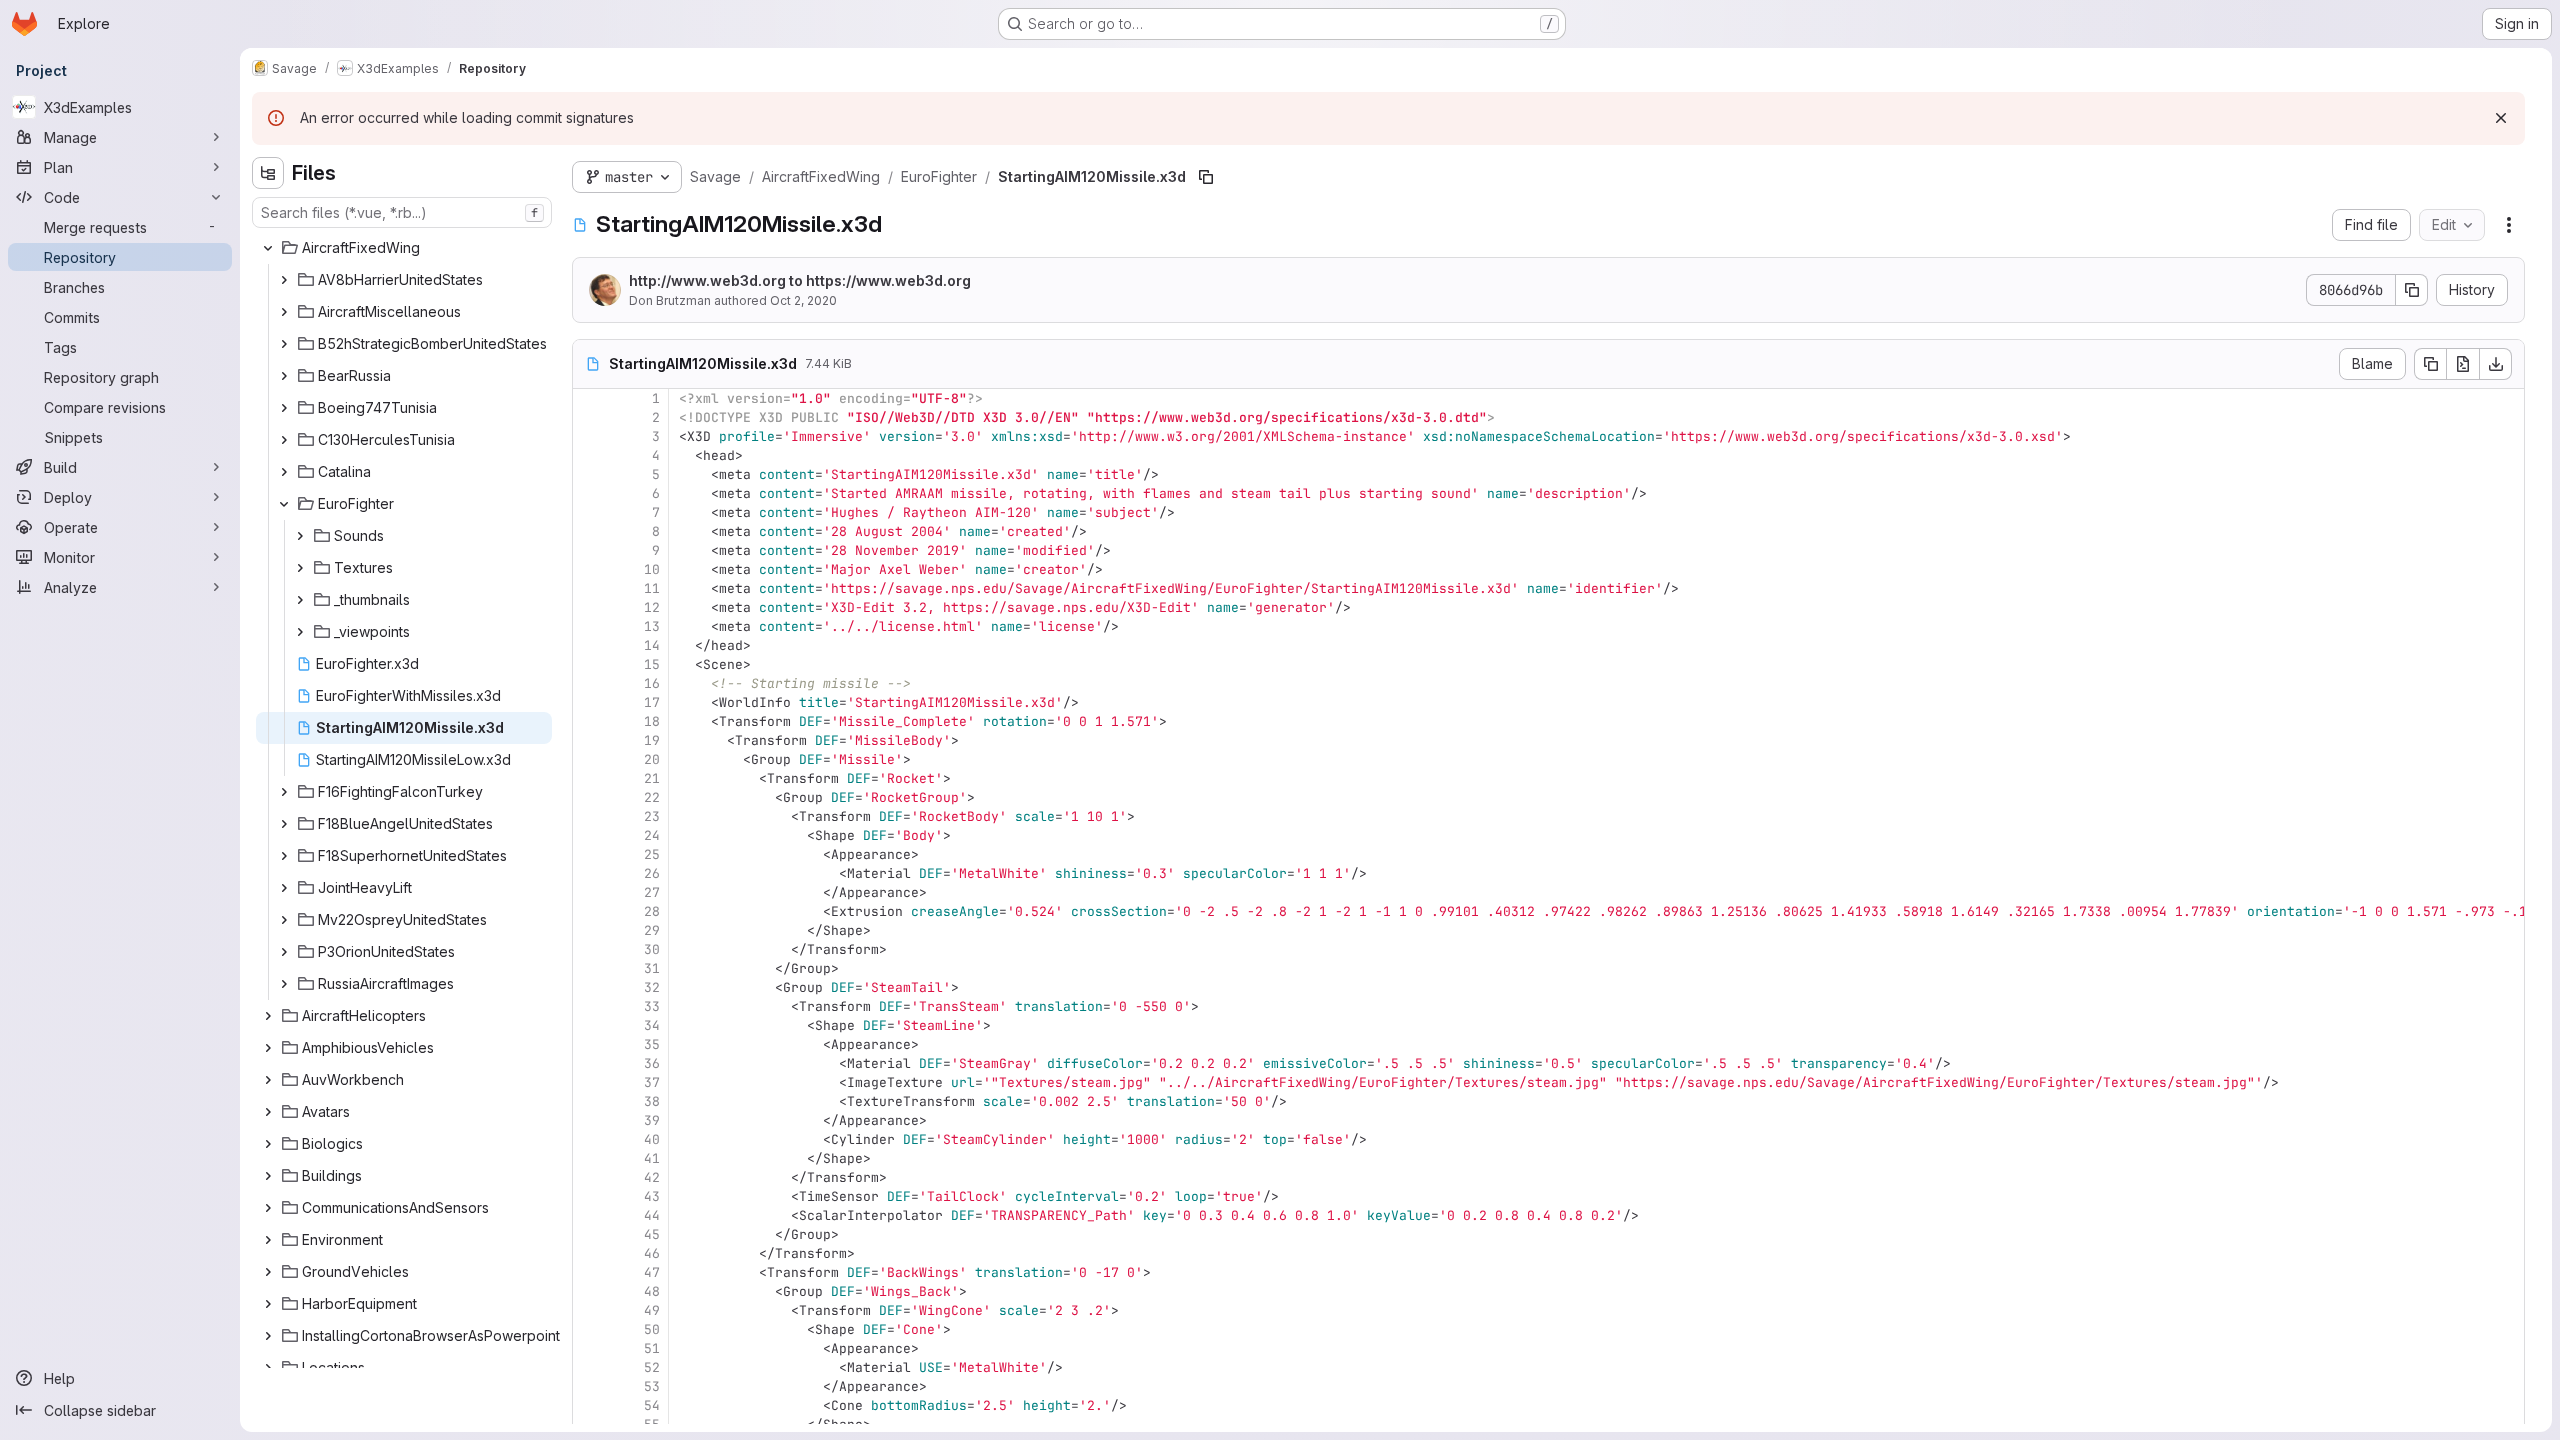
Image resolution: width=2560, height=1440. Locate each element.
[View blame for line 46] (590, 1253)
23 (652, 816)
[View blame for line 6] (590, 493)
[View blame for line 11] (590, 588)
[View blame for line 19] (590, 740)
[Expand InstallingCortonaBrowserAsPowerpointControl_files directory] (268, 1336)
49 (652, 1310)
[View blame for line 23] (590, 816)
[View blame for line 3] (590, 436)
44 (652, 1215)
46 (652, 1253)
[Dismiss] (2501, 118)
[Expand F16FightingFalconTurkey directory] (284, 792)
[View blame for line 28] (590, 911)
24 (652, 835)
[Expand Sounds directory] (300, 536)
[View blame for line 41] (590, 1158)
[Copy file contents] (2430, 364)
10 (652, 569)
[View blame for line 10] (590, 569)
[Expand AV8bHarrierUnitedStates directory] (284, 280)
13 (652, 626)
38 (652, 1101)
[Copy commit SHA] (2412, 290)
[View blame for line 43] (590, 1196)
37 (652, 1082)
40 (652, 1139)
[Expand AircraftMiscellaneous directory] (284, 312)
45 (652, 1234)
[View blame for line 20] (590, 759)
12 (652, 607)
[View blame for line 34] (590, 1025)
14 (652, 645)
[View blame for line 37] (590, 1082)
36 (652, 1063)
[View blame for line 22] (590, 797)
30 (652, 949)
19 (652, 740)
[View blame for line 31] (590, 968)
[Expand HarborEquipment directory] (268, 1304)
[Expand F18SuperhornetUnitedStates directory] (284, 856)
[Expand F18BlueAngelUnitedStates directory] (284, 824)
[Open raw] (2463, 364)
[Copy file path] (1206, 177)
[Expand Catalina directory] (284, 472)
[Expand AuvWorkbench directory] (268, 1080)
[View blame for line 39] (590, 1120)
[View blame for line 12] (590, 607)
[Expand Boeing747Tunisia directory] (284, 408)
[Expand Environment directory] (268, 1240)
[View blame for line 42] (590, 1177)
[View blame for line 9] (590, 550)
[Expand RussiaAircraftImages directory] (284, 984)
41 (652, 1158)
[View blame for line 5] (590, 474)
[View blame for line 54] (590, 1405)
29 (652, 930)
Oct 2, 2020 (803, 300)
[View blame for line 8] (590, 531)
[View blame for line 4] (590, 455)
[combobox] (402, 212)
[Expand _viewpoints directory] (300, 632)
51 (652, 1348)
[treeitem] (404, 248)
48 (652, 1291)
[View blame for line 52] (590, 1367)
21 (652, 778)
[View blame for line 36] (590, 1063)
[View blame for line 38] (590, 1101)
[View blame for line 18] (590, 721)
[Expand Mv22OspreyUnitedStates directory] (284, 920)
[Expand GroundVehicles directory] (268, 1272)
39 (652, 1120)
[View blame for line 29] (590, 930)
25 (652, 854)
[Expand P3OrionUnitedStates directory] (284, 952)
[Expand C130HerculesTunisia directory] (284, 440)
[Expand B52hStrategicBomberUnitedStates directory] (284, 344)
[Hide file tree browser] (268, 173)
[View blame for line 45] (590, 1234)
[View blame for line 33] (590, 1006)
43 (652, 1196)
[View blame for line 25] (590, 854)
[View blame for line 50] (590, 1329)
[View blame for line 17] (590, 702)
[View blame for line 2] (590, 417)
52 (652, 1367)
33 (652, 1006)
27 (652, 892)
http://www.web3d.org (707, 280)
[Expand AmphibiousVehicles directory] (268, 1048)
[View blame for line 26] (590, 873)
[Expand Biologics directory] (268, 1144)
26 (652, 873)
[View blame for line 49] (590, 1310)
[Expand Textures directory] (300, 568)
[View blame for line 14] (590, 645)
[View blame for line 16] (590, 683)
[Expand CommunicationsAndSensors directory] (268, 1208)
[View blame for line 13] (590, 626)
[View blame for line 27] (590, 892)
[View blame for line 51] (590, 1348)
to (800, 280)
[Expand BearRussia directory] (284, 376)
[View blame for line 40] (590, 1139)
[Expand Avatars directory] (268, 1112)
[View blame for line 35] (590, 1044)
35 (652, 1044)
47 (652, 1272)
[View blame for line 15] (590, 664)
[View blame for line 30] (590, 949)
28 (652, 911)
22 (652, 797)
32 (652, 987)
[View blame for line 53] (590, 1386)
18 (652, 721)
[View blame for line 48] (590, 1291)
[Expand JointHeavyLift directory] (284, 888)
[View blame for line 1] (590, 398)
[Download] (2496, 364)
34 (652, 1025)
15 (652, 664)
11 (652, 588)
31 (652, 968)
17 (652, 702)
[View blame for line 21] (590, 778)
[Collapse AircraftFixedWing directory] (268, 248)
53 (652, 1386)
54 (652, 1405)
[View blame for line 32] (590, 987)
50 (652, 1329)
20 (652, 759)
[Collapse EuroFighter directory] (284, 504)
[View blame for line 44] (590, 1215)
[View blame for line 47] (590, 1272)
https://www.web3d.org (888, 280)
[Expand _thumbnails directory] (300, 600)
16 (652, 683)
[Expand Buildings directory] (268, 1176)
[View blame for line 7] (590, 512)
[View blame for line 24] (590, 835)
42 (652, 1177)
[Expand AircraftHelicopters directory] (268, 1016)
